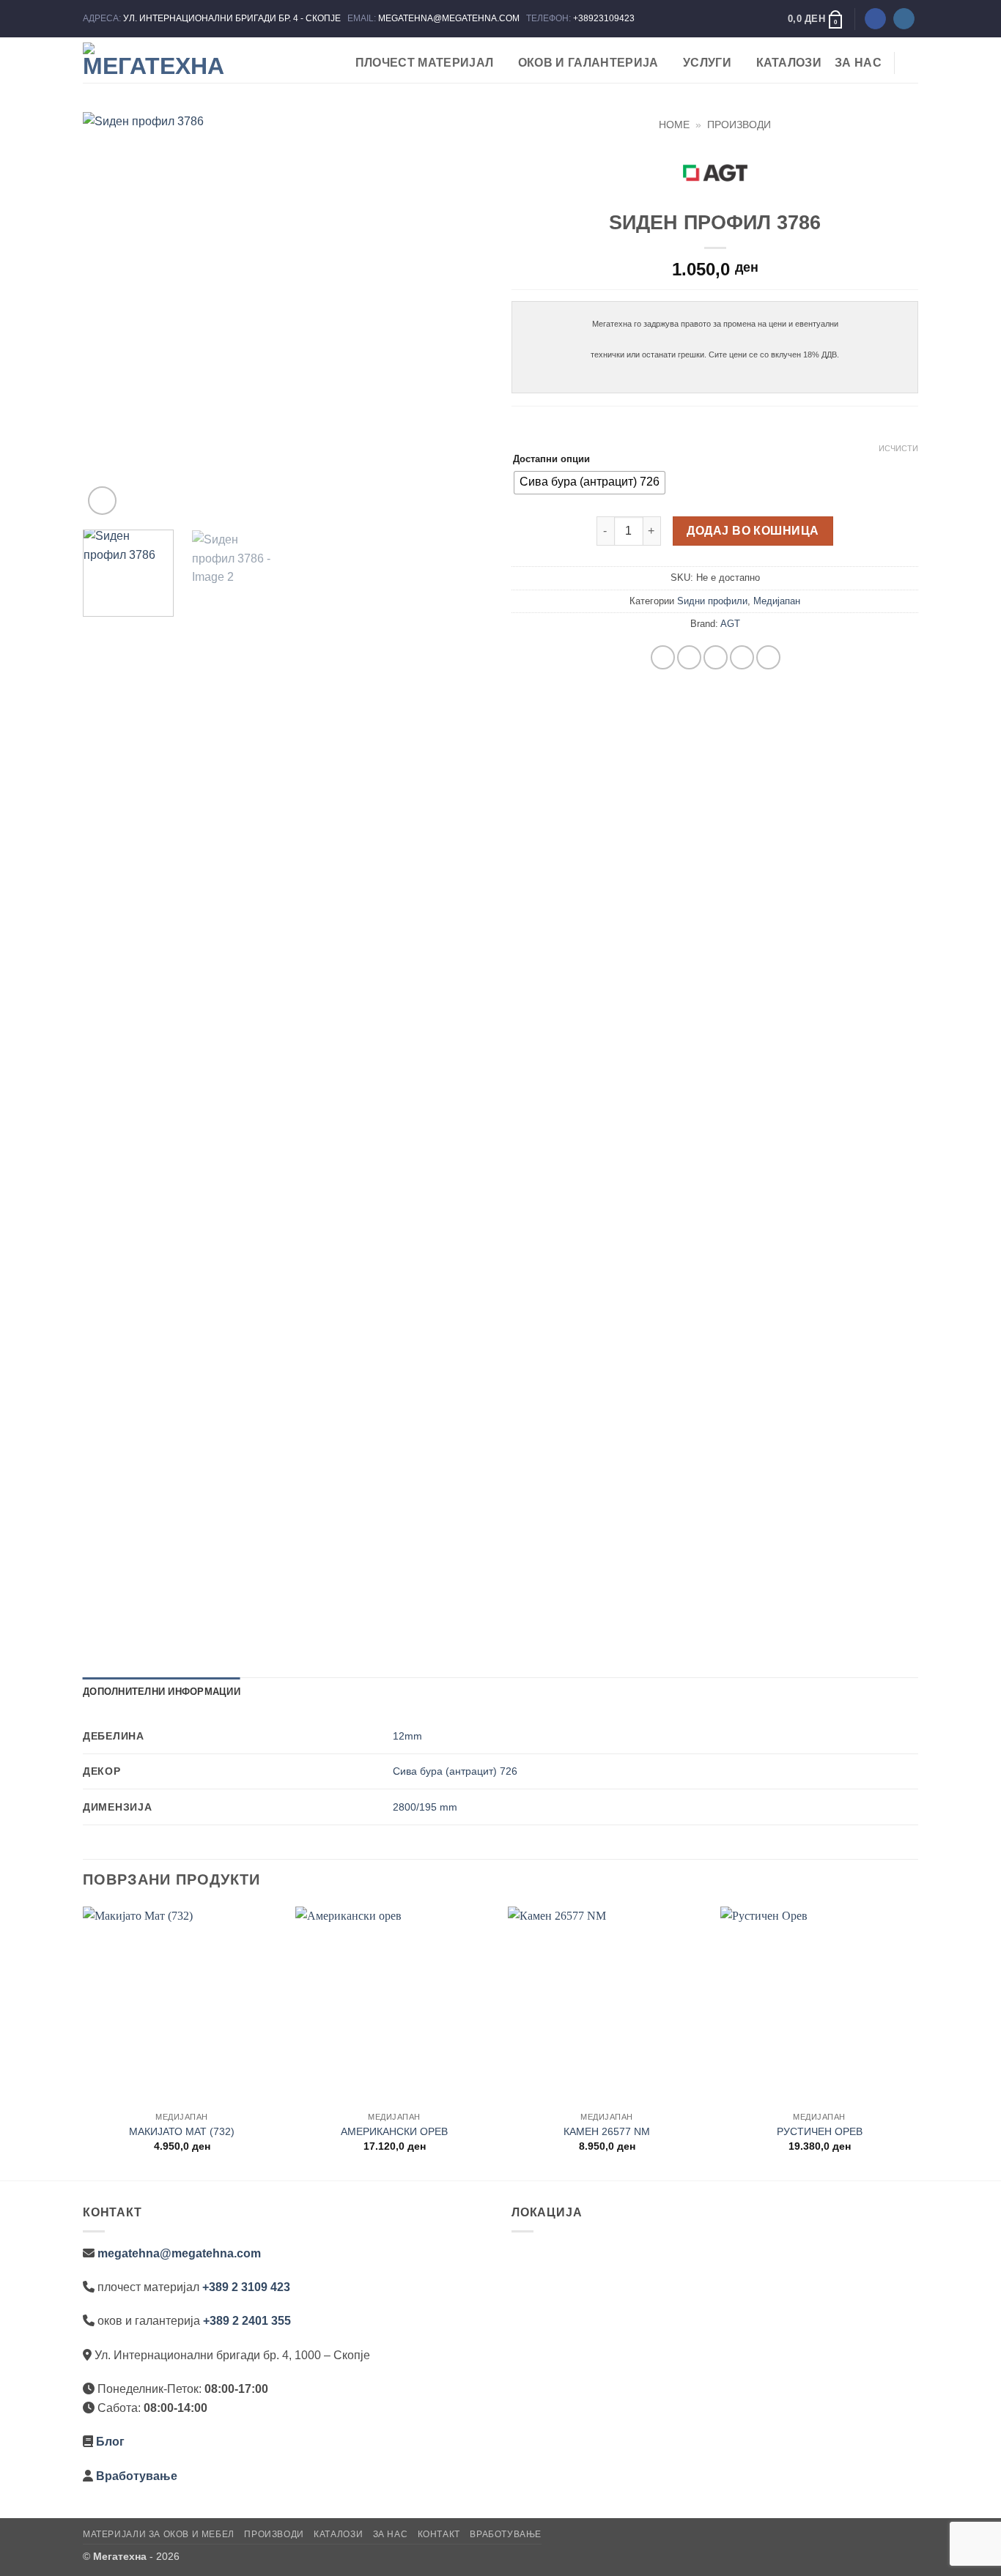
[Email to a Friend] (716, 657)
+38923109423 (604, 18)
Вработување (137, 2476)
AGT (730, 624)
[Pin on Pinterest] (742, 657)
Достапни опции (551, 459)
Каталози (789, 63)
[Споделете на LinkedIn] (768, 657)
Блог (110, 2442)
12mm (407, 1736)
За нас (858, 63)
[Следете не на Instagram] (904, 19)
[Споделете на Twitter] (689, 657)
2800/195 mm (425, 1807)
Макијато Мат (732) (182, 2131)
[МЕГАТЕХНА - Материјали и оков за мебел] (156, 60)
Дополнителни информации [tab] (162, 1692)
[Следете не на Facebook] (875, 19)
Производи (739, 125)
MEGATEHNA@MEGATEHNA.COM (450, 18)
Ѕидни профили (712, 601)
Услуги (707, 63)
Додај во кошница (753, 531)
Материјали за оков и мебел (159, 2534)
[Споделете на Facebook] (663, 657)
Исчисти (898, 448)
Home (674, 125)
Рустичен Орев (820, 2131)
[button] (816, 19)
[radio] (590, 483)
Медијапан (777, 601)
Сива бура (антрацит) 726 (455, 1771)
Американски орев (394, 2131)
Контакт (439, 2534)
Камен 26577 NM (607, 2131)
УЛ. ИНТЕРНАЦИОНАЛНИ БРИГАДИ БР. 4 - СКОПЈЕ (233, 18)
